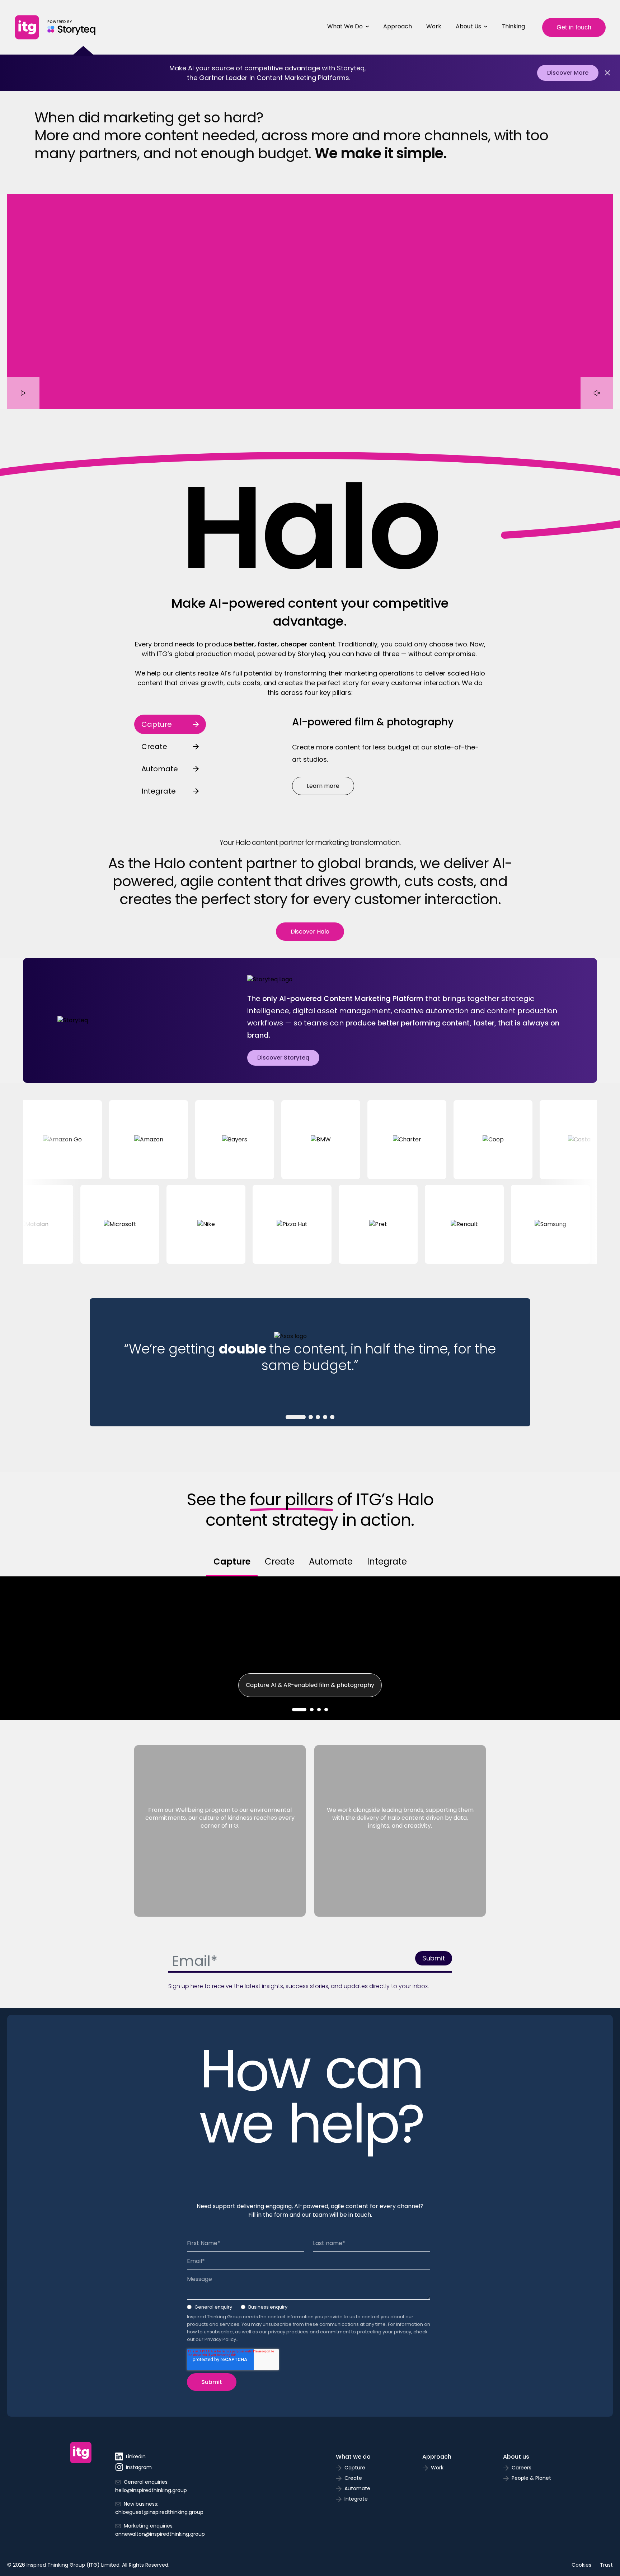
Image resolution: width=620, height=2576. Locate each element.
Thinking (513, 26)
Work (434, 26)
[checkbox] (309, 2309)
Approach (398, 26)
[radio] (210, 2309)
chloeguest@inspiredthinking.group (159, 2512)
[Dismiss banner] (607, 73)
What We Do (345, 26)
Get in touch (574, 27)
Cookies (581, 2565)
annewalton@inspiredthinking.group (160, 2534)
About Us (468, 26)
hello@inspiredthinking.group (151, 2490)
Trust (606, 2565)
